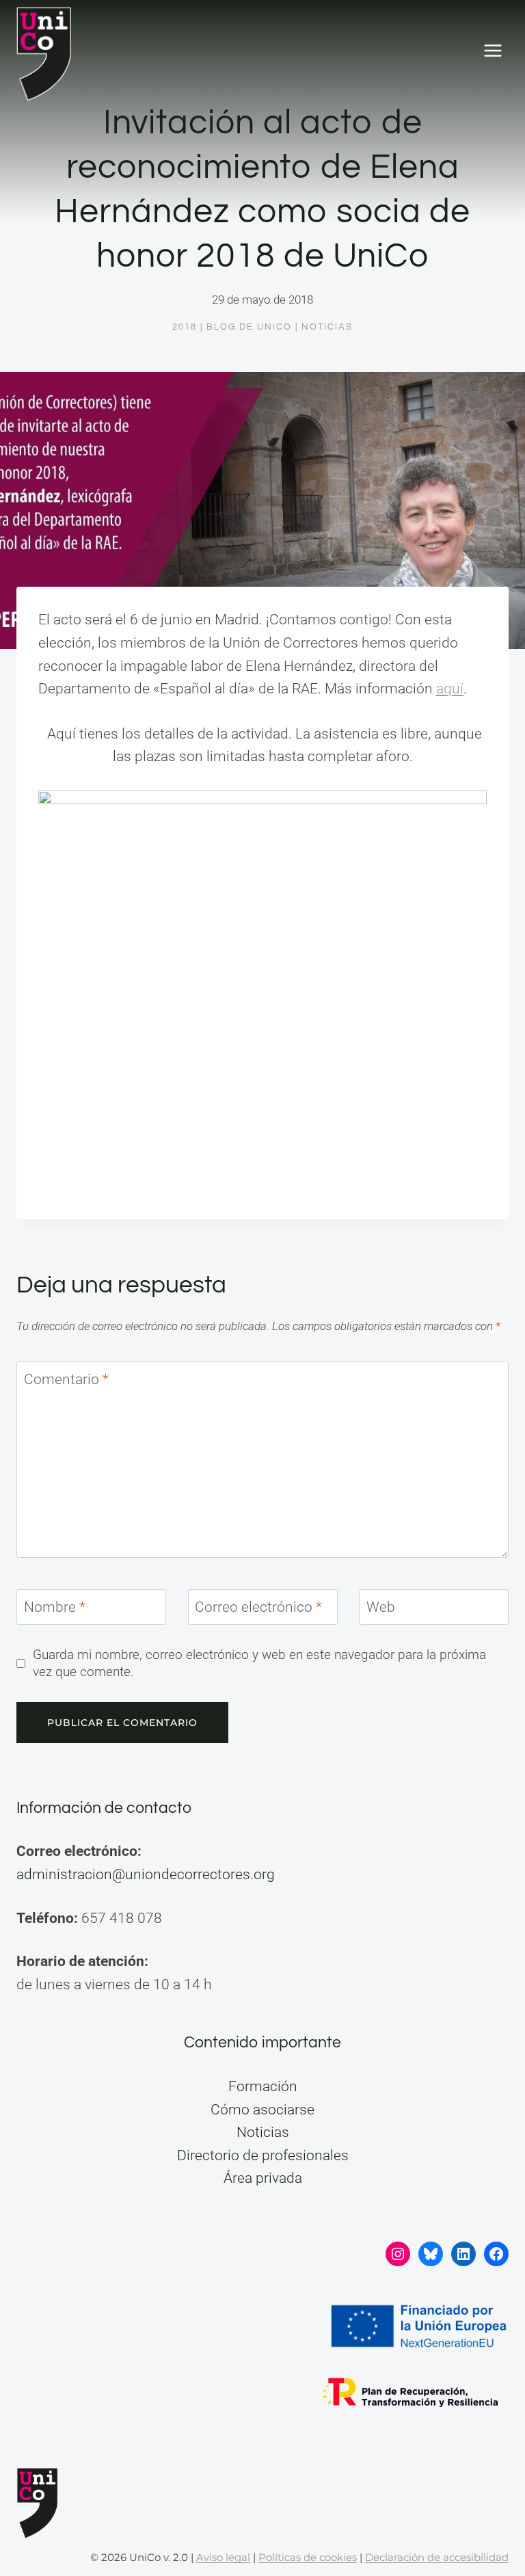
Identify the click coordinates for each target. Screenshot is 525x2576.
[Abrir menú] (493, 51)
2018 (185, 327)
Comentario (66, 1379)
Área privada (263, 2178)
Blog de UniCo (249, 327)
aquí (450, 689)
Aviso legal (223, 2557)
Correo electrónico (258, 1608)
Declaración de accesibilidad (437, 2557)
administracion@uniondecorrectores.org (146, 1874)
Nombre (55, 1608)
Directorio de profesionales (263, 2155)
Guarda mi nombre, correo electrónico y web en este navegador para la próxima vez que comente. (259, 1663)
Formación (263, 2086)
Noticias (327, 327)
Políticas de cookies (308, 2557)
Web (381, 1608)
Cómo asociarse (262, 2110)
